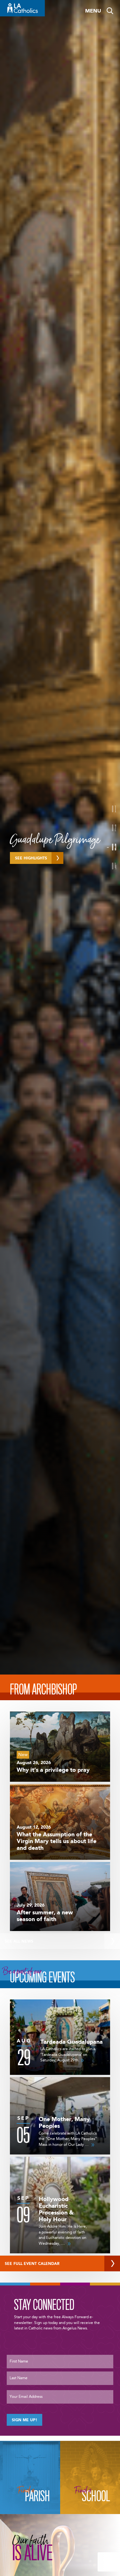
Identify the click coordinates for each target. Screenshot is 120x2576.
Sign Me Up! (24, 2420)
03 (114, 847)
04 (114, 866)
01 (114, 809)
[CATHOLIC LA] (22, 8)
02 (114, 828)
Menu (93, 11)
